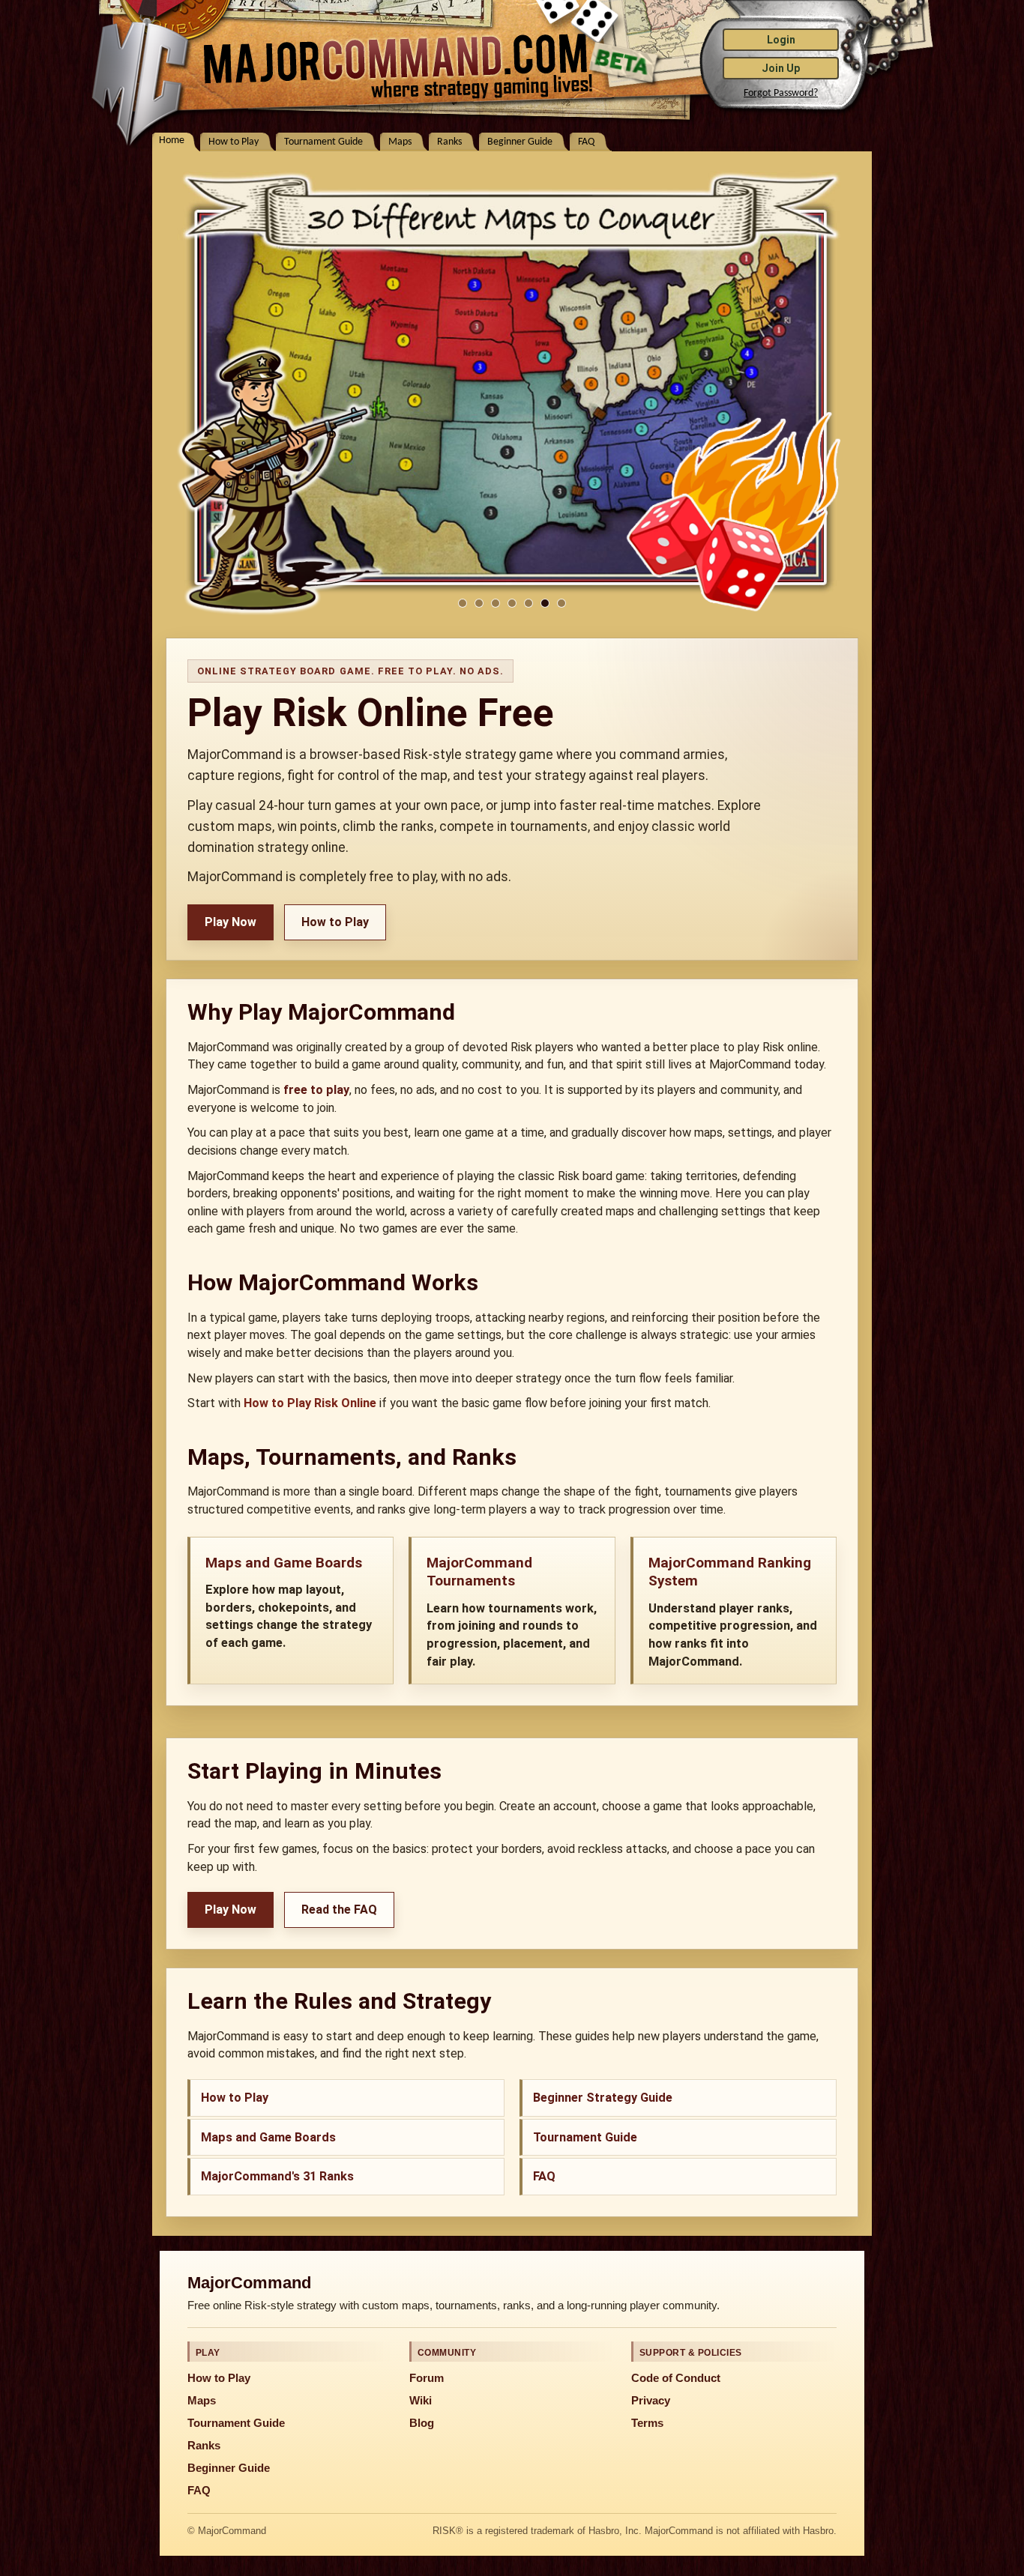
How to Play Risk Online (310, 1403)
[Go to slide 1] (463, 603)
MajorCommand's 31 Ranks (277, 2176)
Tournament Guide (323, 142)
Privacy (651, 2401)
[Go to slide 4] (512, 603)
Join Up (781, 68)
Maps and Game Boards (268, 2137)
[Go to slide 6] (545, 603)
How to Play (234, 142)
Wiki (421, 2401)
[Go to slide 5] (528, 603)
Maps (400, 142)
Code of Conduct (676, 2378)
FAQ (586, 142)
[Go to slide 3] (496, 603)
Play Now (231, 922)
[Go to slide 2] (479, 603)
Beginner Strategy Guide (603, 2098)
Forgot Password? (781, 93)
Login (781, 40)
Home (172, 140)
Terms (647, 2423)
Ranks (449, 142)
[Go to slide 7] (561, 603)
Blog (422, 2423)
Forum (427, 2378)
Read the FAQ (339, 1910)
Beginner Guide (520, 142)
